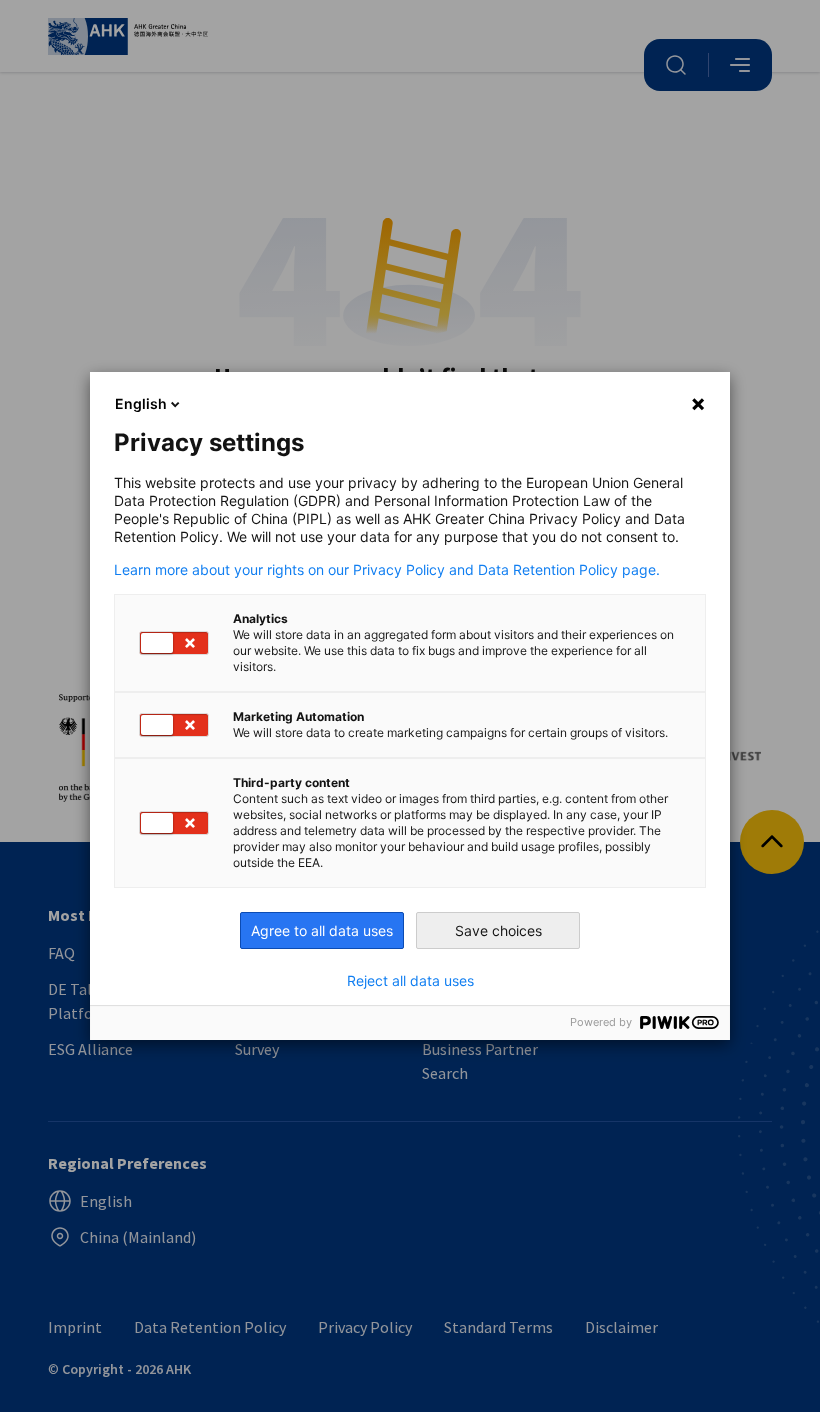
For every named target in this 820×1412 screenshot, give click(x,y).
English (141, 403)
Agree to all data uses (322, 930)
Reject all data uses (410, 981)
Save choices (498, 930)
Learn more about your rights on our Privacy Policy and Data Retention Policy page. (387, 570)
